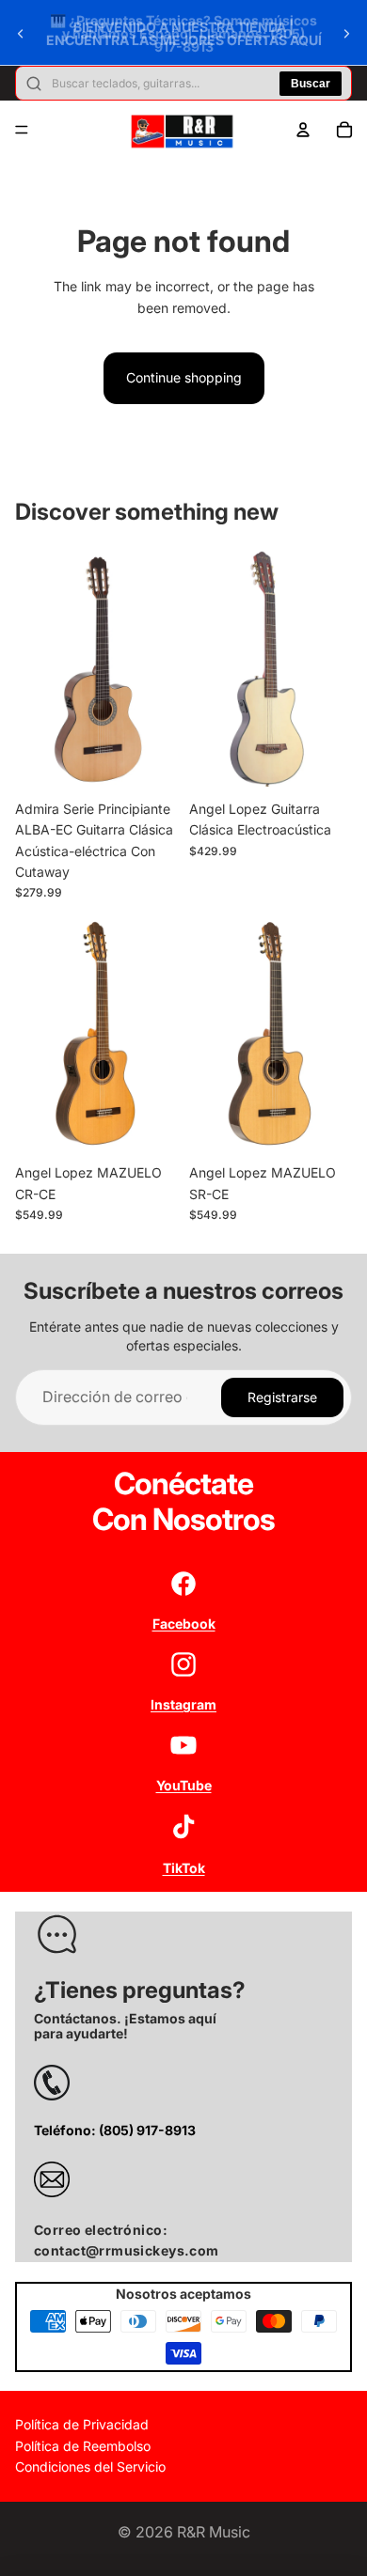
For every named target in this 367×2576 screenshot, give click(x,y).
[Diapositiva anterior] (21, 34)
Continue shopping (184, 377)
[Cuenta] (303, 130)
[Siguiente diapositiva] (346, 34)
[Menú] (22, 130)
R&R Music (214, 2532)
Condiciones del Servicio (90, 2467)
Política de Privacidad (82, 2425)
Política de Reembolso (83, 2446)
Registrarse (282, 1397)
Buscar (311, 84)
